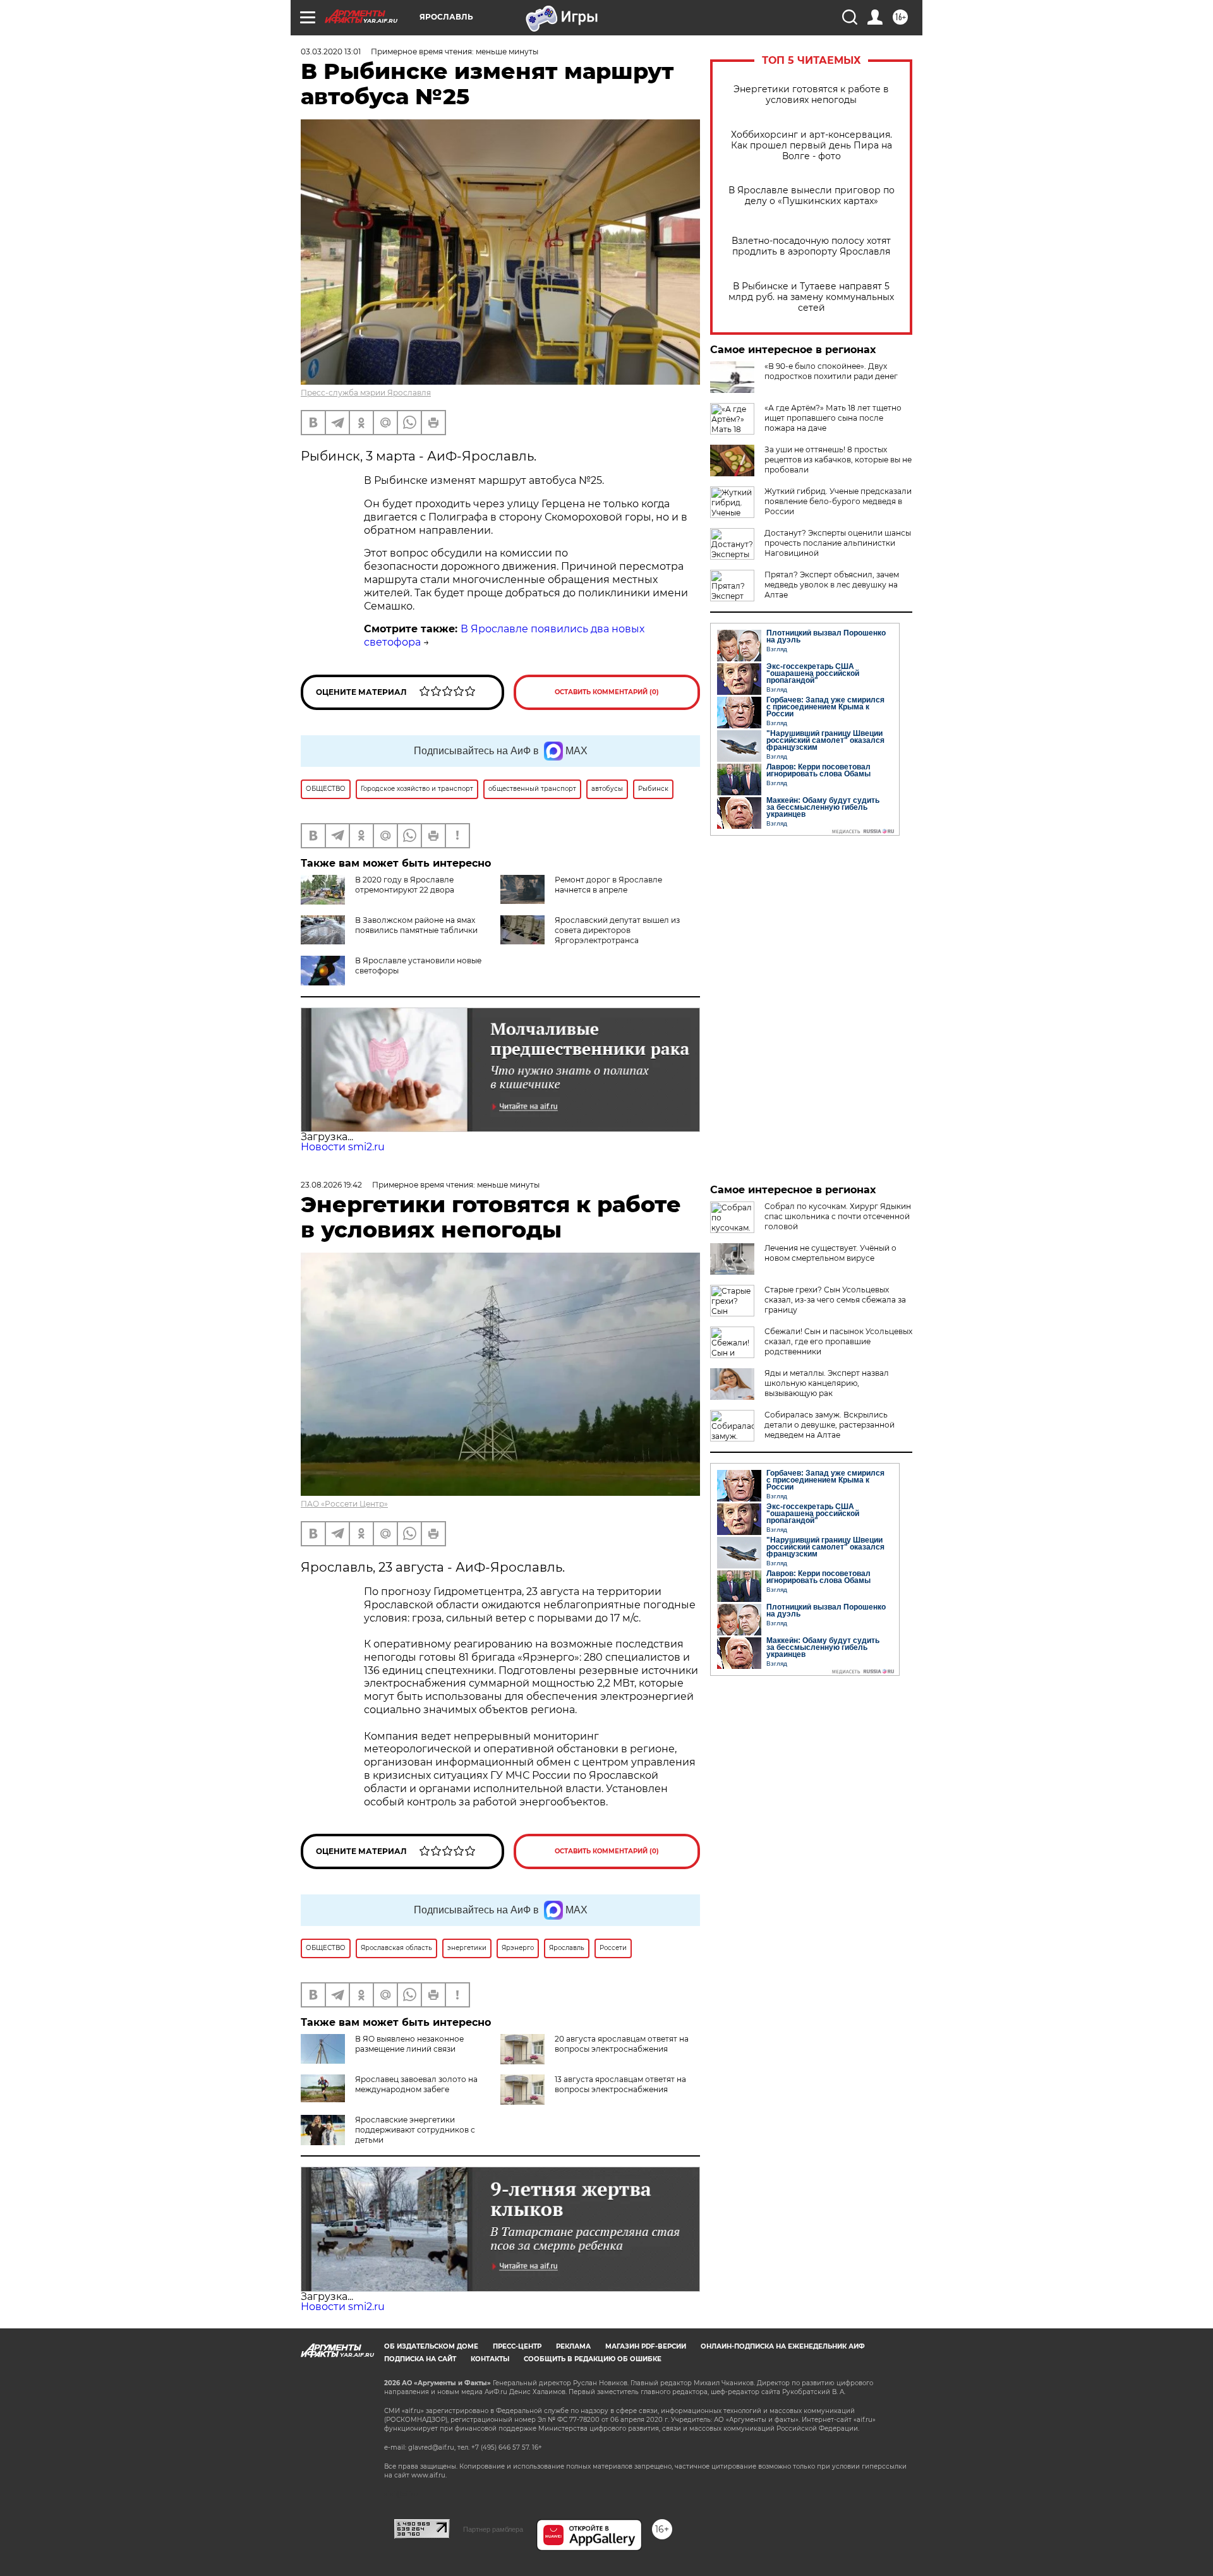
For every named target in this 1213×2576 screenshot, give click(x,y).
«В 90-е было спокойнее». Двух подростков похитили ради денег (831, 371)
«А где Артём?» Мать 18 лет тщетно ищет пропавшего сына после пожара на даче (833, 418)
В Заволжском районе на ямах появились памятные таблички (416, 925)
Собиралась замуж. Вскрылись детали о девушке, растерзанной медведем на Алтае (830, 1425)
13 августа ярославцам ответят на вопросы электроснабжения (620, 2084)
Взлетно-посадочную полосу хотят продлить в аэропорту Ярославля (811, 246)
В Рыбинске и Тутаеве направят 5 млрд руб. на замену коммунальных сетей (811, 297)
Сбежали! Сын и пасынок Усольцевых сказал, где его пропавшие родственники (838, 1341)
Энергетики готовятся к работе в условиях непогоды (811, 95)
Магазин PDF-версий (646, 2346)
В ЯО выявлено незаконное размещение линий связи (409, 2044)
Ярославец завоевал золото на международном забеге (416, 2084)
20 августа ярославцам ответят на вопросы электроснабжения (622, 2044)
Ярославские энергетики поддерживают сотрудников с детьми (415, 2130)
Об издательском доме (431, 2346)
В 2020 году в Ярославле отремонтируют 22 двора (405, 885)
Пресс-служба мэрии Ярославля (366, 393)
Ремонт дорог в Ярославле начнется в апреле (608, 885)
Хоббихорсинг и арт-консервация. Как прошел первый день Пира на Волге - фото (812, 146)
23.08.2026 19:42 (331, 1185)
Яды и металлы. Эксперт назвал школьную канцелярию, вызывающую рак (827, 1383)
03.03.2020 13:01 (331, 51)
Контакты (490, 2359)
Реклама (573, 2346)
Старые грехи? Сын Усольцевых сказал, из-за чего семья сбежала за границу (835, 1300)
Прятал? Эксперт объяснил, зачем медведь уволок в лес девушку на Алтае (832, 585)
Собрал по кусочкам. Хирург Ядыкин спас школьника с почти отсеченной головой (838, 1216)
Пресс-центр (517, 2346)
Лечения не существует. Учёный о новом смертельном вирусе (830, 1253)
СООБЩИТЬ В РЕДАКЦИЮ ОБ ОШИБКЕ (593, 2359)
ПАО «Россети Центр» (344, 1504)
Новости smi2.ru (343, 1147)
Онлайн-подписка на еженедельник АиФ (783, 2346)
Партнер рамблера (493, 2529)
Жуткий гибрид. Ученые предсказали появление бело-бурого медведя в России (838, 501)
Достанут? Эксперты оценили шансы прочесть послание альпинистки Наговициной (838, 543)
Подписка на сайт (420, 2359)
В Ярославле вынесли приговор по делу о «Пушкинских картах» (812, 196)
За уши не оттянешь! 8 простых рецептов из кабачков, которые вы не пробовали (838, 460)
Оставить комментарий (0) (607, 692)
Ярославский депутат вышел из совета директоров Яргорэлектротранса (617, 930)
